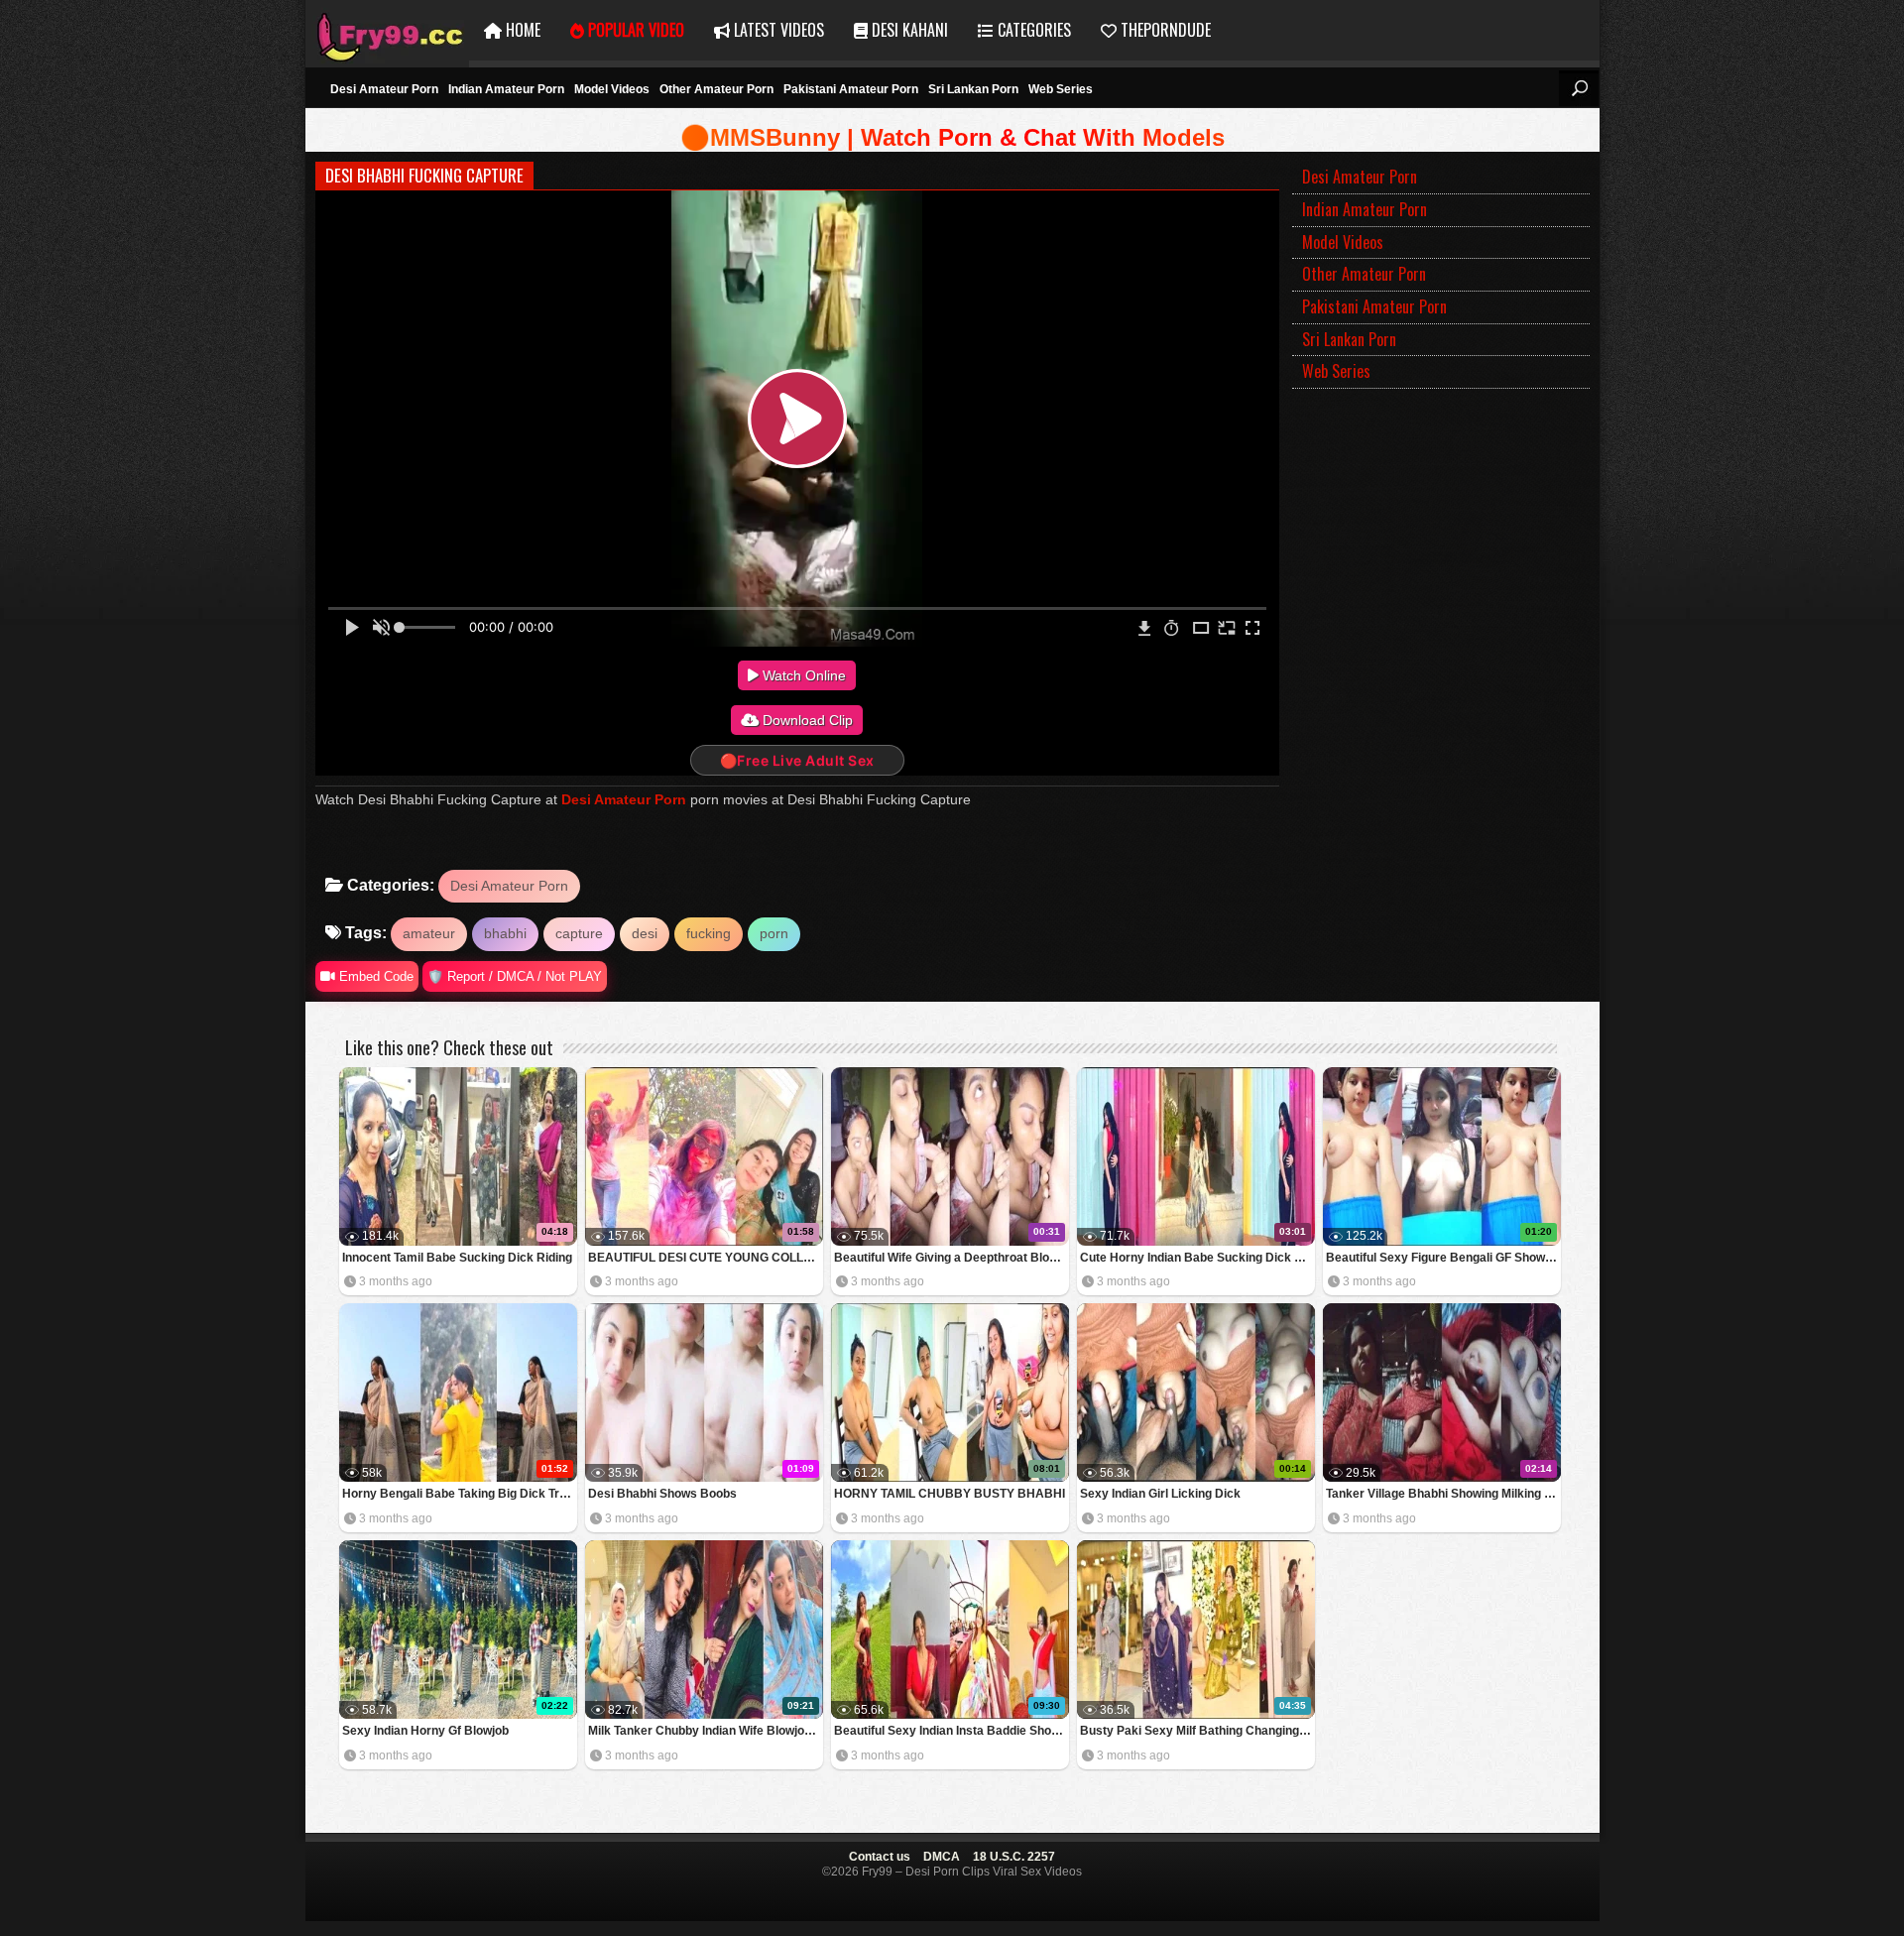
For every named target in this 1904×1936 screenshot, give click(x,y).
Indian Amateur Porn (506, 89)
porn (774, 933)
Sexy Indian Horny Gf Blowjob (425, 1731)
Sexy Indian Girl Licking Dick (1160, 1494)
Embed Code (374, 976)
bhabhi (505, 933)
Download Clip (806, 720)
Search (1579, 88)
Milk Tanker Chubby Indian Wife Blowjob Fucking (706, 1731)
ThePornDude (1164, 30)
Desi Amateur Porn (384, 89)
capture (579, 933)
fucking (709, 933)
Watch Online (802, 675)
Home (521, 30)
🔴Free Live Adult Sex (797, 760)
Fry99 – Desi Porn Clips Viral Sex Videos (387, 30)
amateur (429, 933)
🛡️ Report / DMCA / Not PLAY (515, 976)
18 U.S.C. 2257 (1014, 1857)
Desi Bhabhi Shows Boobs (662, 1494)
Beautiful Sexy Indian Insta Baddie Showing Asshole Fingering (952, 1731)
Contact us (880, 1857)
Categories (1032, 30)
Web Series (1061, 89)
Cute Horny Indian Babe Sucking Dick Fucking (1197, 1258)
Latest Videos (777, 30)
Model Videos (612, 89)
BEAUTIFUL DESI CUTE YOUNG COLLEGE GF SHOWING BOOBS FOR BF (706, 1258)
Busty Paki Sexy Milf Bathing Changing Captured (1197, 1731)
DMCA (942, 1857)
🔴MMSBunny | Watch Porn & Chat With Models (952, 137)
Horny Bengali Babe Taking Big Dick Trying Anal (460, 1494)
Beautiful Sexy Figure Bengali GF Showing (1443, 1258)
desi (645, 933)
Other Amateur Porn (716, 89)
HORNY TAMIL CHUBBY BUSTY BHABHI (950, 1494)
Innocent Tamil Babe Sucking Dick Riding (457, 1258)
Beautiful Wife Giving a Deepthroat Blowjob (952, 1258)
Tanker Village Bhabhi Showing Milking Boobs (1443, 1494)
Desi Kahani (908, 30)
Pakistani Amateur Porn (851, 89)
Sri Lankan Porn (973, 89)
